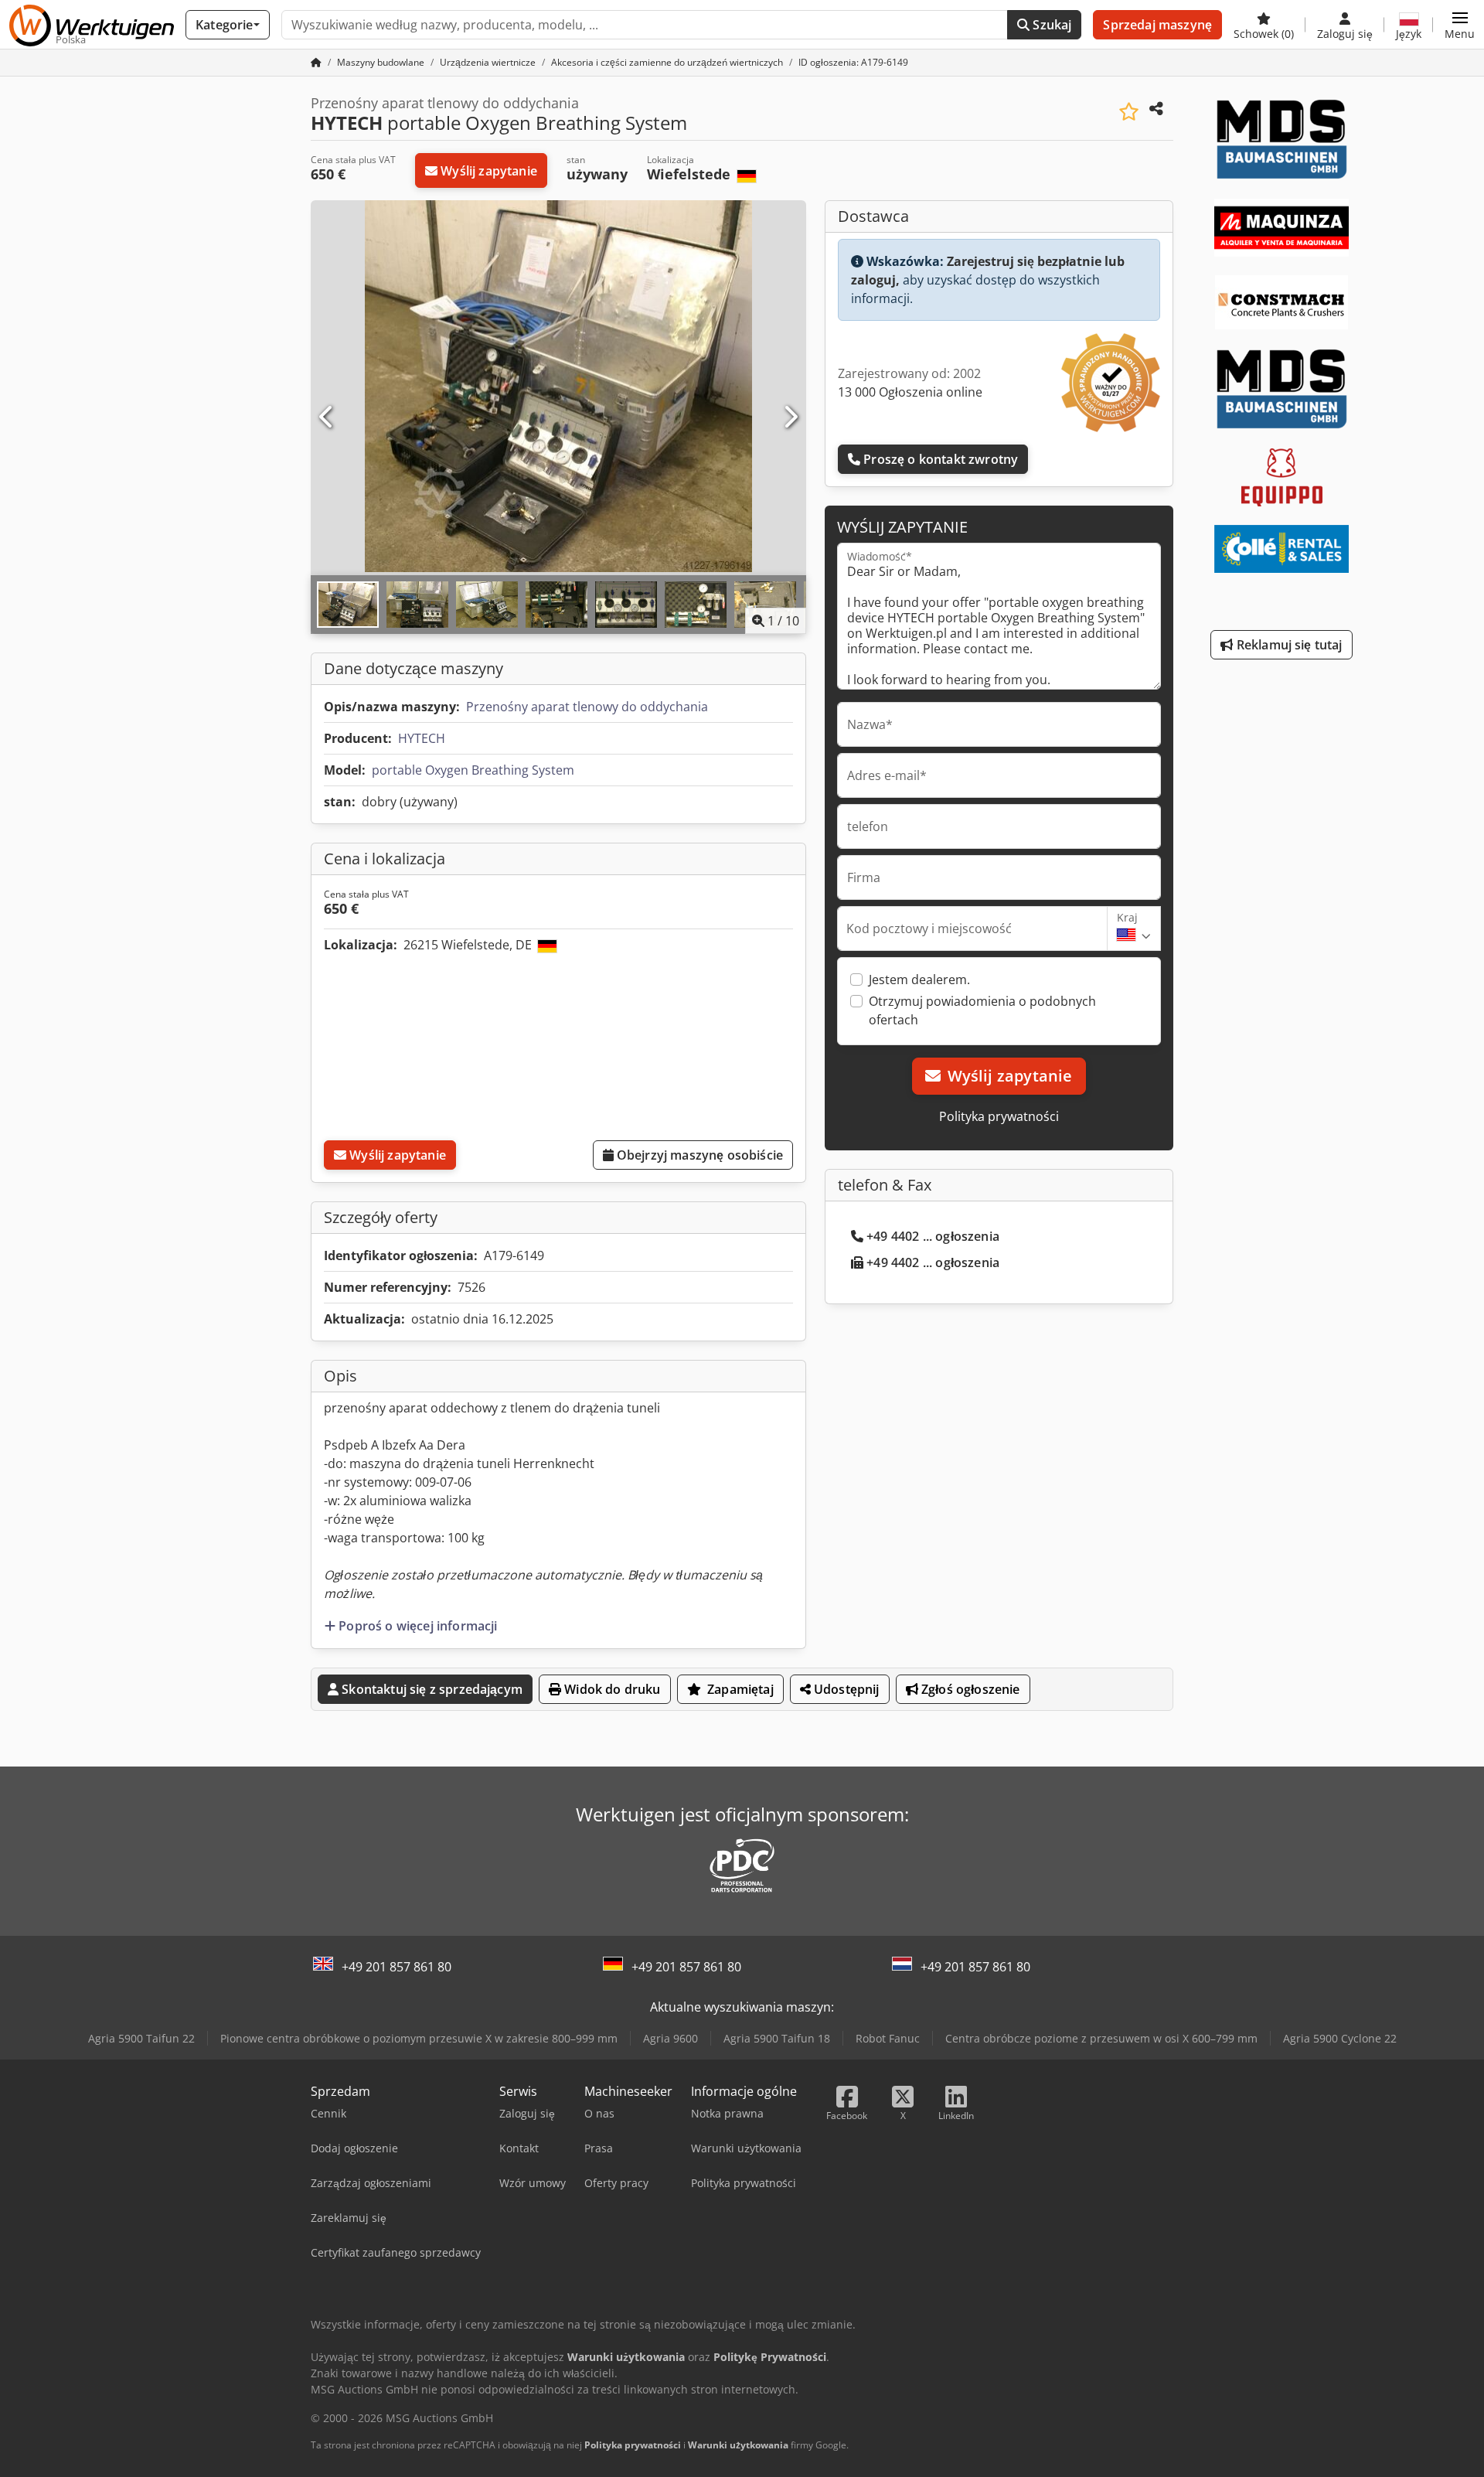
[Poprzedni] (327, 417)
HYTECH (422, 738)
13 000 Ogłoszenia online (910, 392)
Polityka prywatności (999, 1116)
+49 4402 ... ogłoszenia (933, 1236)
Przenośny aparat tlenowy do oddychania (587, 707)
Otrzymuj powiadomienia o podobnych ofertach (982, 1010)
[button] (1460, 25)
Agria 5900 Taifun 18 (777, 2038)
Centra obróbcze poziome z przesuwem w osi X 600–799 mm (1101, 2038)
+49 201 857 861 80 (397, 1967)
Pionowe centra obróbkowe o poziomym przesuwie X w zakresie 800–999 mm (419, 2038)
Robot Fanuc (888, 2038)
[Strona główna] (316, 62)
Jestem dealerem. (919, 980)
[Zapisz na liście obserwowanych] (1129, 112)
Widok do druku (611, 1689)
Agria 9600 (671, 2038)
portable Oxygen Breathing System (473, 770)
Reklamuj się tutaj (1288, 645)
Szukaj (1050, 25)
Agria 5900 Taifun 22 (141, 2038)
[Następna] (790, 417)
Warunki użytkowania (738, 2445)
